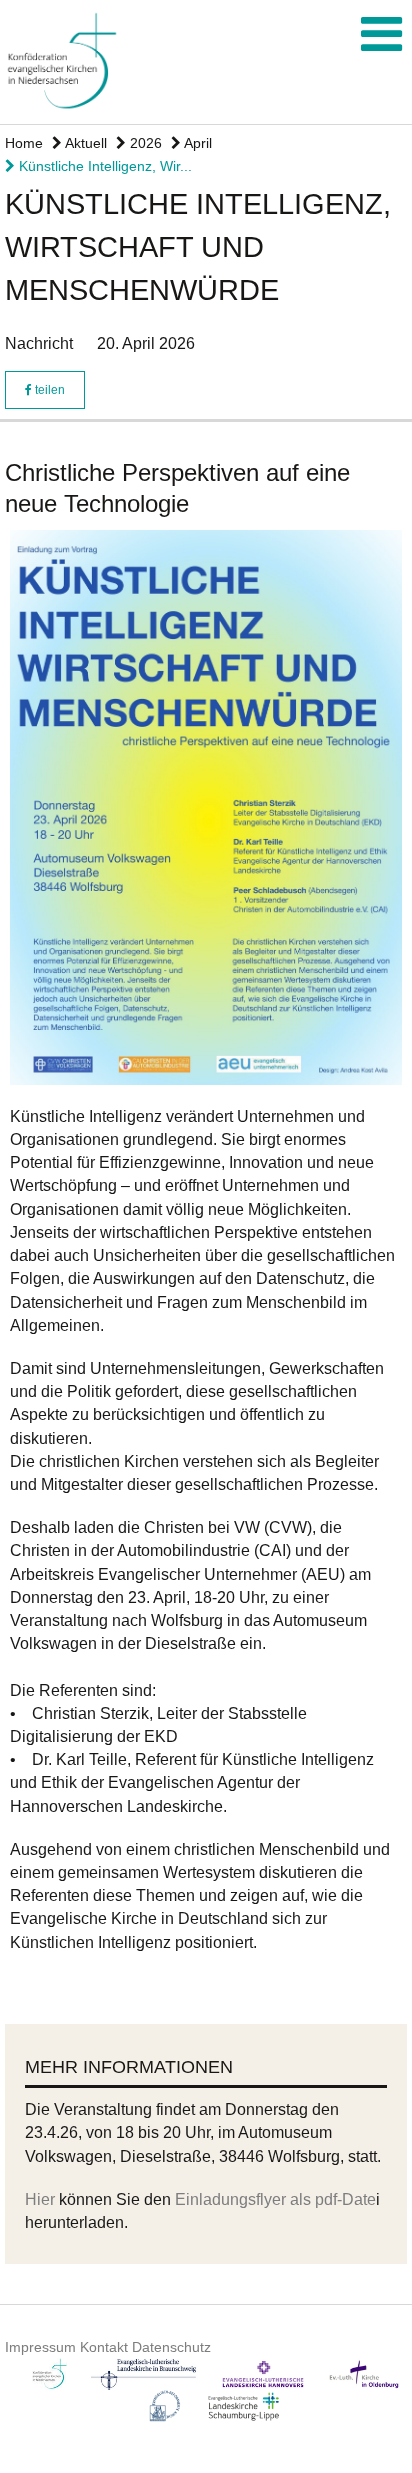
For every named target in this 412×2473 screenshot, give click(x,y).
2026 (144, 143)
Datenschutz (171, 2347)
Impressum (40, 2347)
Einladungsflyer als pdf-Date (275, 2199)
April (196, 143)
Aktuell (84, 143)
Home (24, 143)
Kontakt (104, 2347)
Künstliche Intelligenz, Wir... (103, 166)
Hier (42, 2199)
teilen (48, 390)
